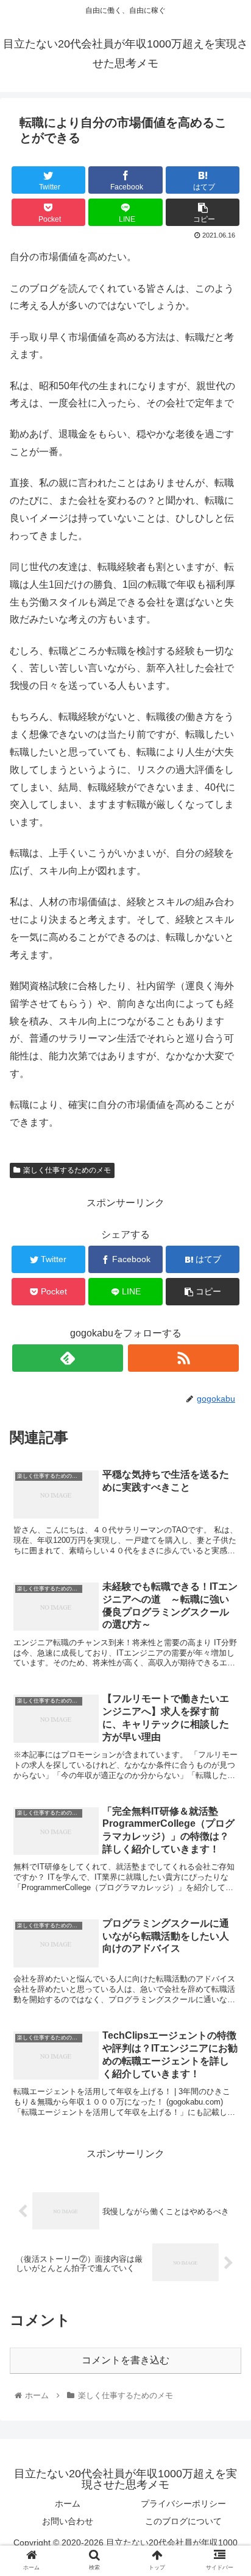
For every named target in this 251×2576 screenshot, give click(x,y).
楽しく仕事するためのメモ (67, 1170)
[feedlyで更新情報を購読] (68, 1358)
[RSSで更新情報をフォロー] (183, 1358)
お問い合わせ (68, 2521)
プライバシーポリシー (183, 2504)
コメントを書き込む (125, 2360)
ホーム (68, 2504)
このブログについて (183, 2521)
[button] (226, 1597)
